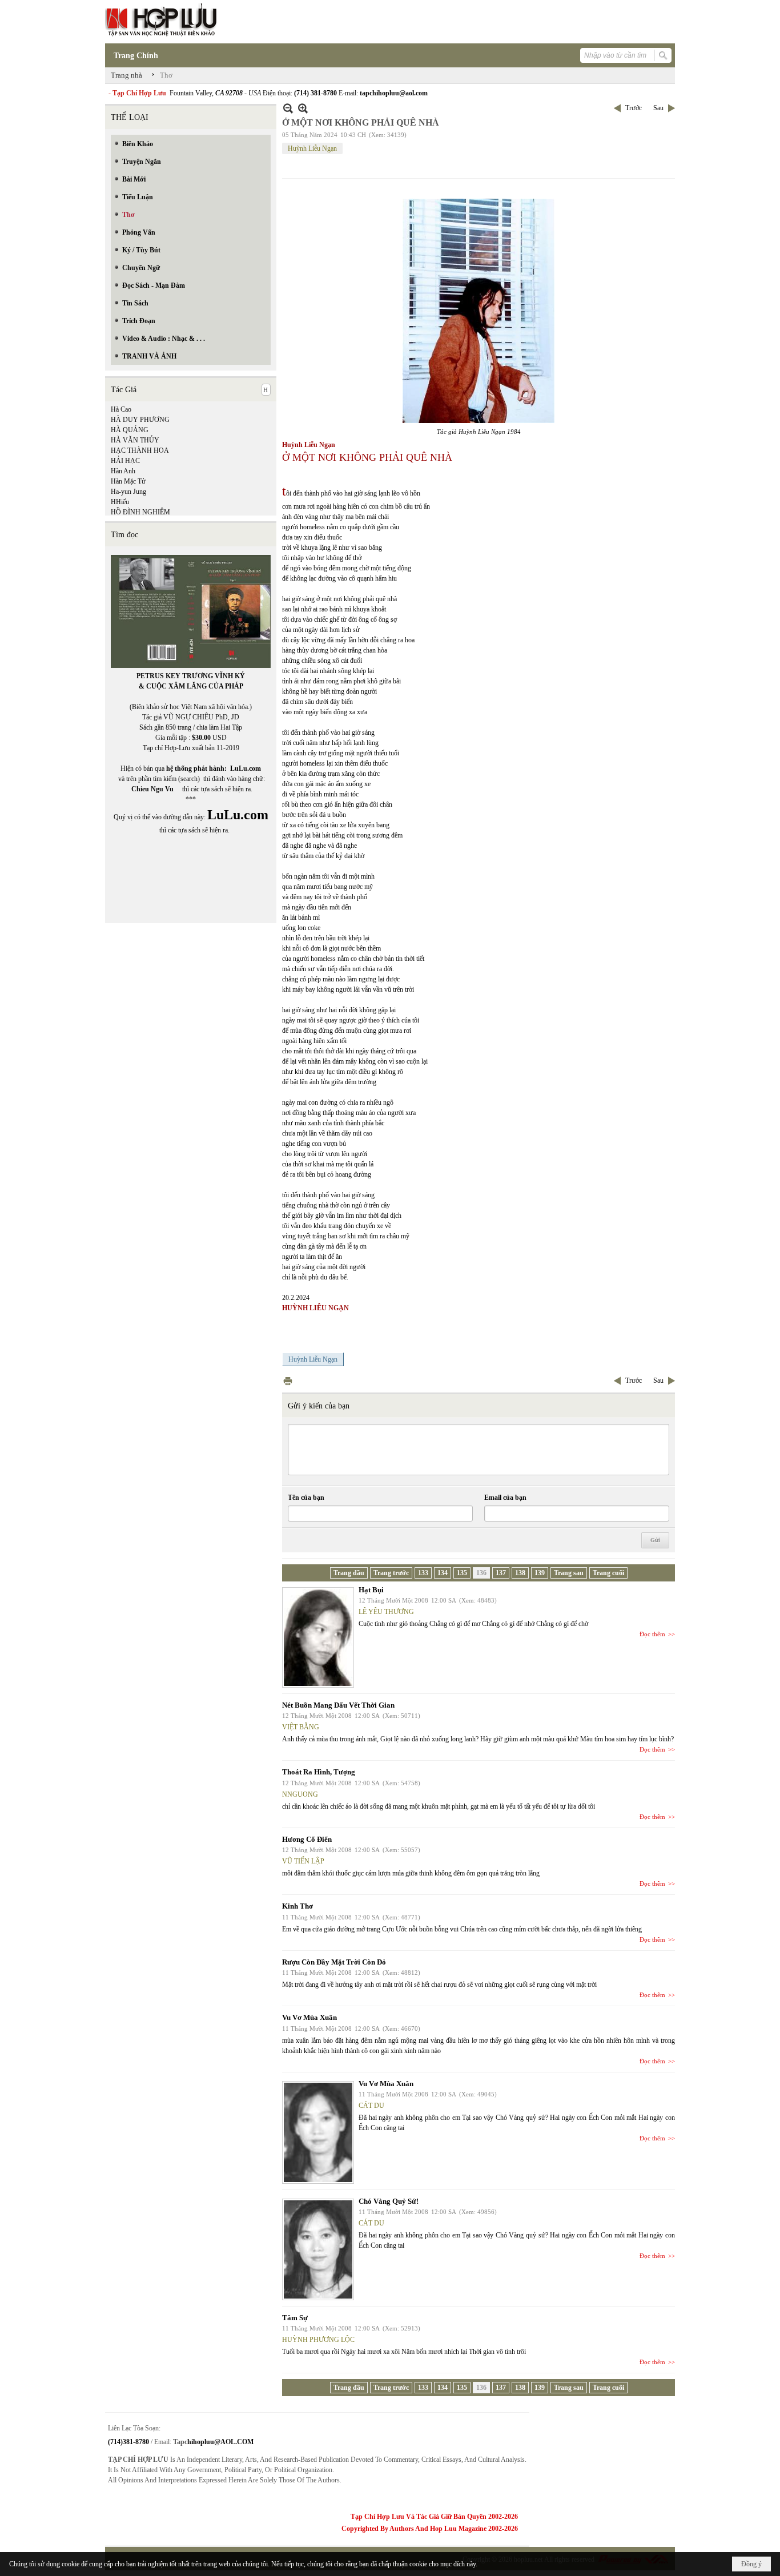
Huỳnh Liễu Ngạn (312, 148)
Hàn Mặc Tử (128, 481)
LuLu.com (246, 768)
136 (481, 1573)
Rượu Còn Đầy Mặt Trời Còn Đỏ (334, 1962)
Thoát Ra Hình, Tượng (319, 1772)
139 (540, 1573)
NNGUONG (300, 1794)
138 (520, 1573)
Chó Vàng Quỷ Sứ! (389, 2201)
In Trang (288, 1381)
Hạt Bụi (371, 1590)
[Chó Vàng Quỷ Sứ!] (318, 2249)
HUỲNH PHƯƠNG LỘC (318, 2340)
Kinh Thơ (297, 1906)
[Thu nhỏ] (288, 108)
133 (423, 1573)
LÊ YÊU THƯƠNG (386, 1612)
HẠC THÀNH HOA (140, 450)
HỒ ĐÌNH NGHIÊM (140, 512)
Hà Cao (121, 409)
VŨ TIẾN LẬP (303, 1861)
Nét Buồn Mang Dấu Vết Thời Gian (338, 1705)
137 (501, 1573)
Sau (658, 108)
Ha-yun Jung (128, 492)
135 (462, 1573)
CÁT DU (371, 2106)
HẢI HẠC (125, 461)
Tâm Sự (295, 2318)
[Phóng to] (303, 108)
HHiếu (120, 502)
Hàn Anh (123, 471)
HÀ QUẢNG (130, 430)
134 (443, 1573)
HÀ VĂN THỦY (135, 440)
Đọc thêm (652, 1634)
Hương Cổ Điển (307, 1839)
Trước (634, 108)
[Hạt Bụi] (318, 1637)
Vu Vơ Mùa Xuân (309, 2017)
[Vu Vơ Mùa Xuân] (318, 2132)
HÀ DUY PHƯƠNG (140, 420)
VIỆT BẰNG (301, 1727)
